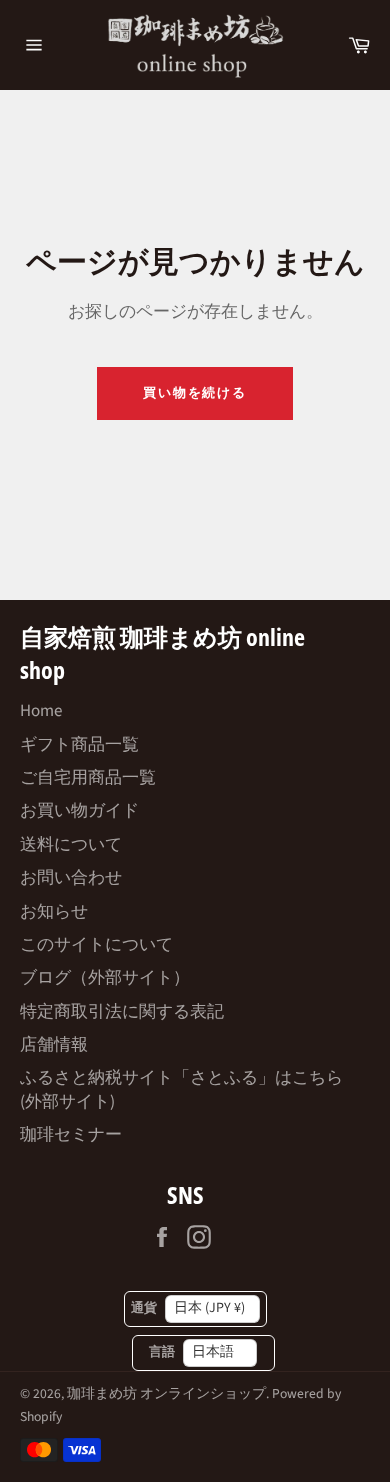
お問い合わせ (71, 878)
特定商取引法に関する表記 (122, 1012)
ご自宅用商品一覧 (88, 778)
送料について (71, 845)
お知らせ (54, 912)
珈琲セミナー (71, 1135)
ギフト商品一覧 (79, 745)
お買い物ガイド (79, 811)
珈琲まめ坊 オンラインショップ (166, 1393)
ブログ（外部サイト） (105, 978)
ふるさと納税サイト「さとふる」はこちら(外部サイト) (181, 1089)
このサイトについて (96, 945)
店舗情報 (54, 1045)
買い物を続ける (195, 393)
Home (41, 711)
